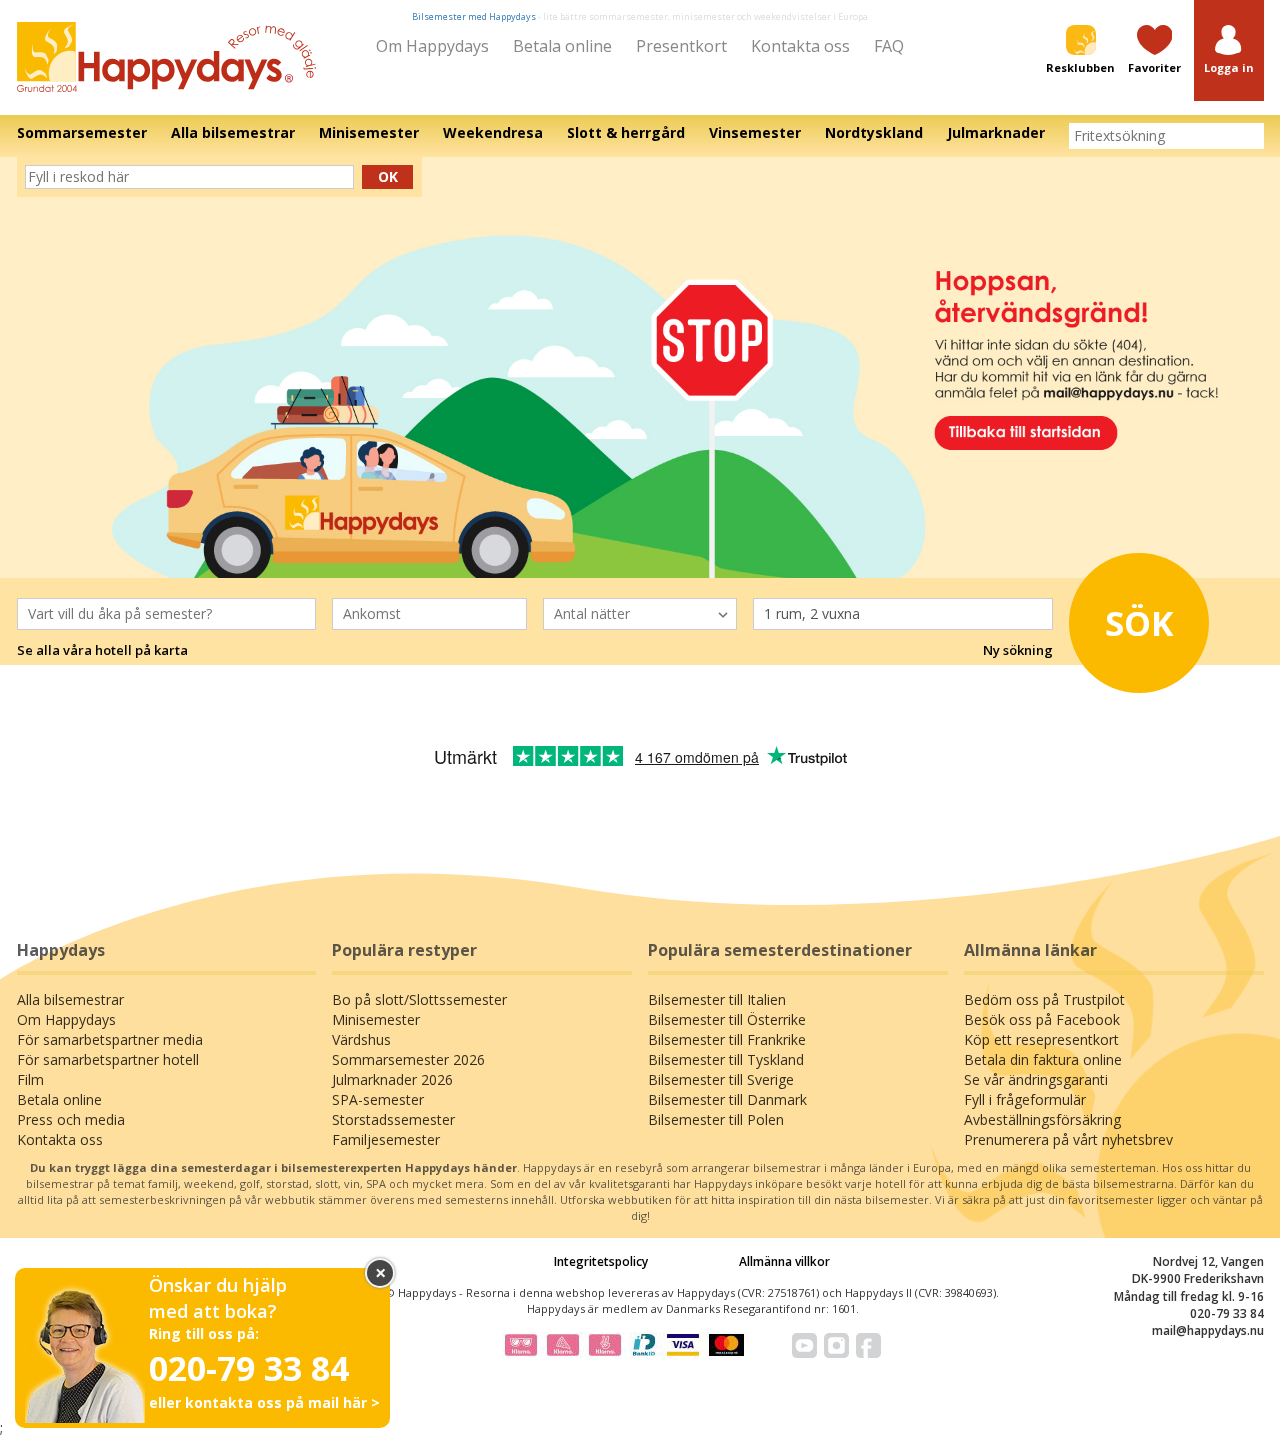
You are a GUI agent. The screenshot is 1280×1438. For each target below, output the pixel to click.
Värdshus (361, 1039)
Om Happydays (432, 46)
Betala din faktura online (1043, 1059)
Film (30, 1079)
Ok (388, 176)
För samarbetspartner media (110, 1039)
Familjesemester (386, 1139)
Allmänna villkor (784, 1261)
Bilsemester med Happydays (474, 16)
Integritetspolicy (601, 1261)
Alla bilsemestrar (70, 999)
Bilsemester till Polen (716, 1119)
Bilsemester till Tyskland (726, 1059)
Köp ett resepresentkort (1041, 1039)
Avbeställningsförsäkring (1042, 1119)
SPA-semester (378, 1099)
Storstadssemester (393, 1119)
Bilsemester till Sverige (721, 1079)
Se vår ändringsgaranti (1036, 1079)
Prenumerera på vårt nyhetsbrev (1068, 1139)
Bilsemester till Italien (717, 999)
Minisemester (376, 1019)
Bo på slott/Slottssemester (419, 999)
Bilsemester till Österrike (727, 1019)
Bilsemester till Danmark (727, 1099)
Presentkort (681, 46)
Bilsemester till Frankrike (727, 1039)
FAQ (889, 46)
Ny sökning (1018, 650)
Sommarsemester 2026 (408, 1059)
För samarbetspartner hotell (108, 1059)
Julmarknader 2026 (392, 1079)
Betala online (562, 46)
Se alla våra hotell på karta (102, 650)
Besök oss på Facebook (1042, 1019)
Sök (1139, 623)
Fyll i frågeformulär (1025, 1099)
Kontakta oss (800, 46)
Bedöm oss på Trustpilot (1044, 999)
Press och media (71, 1119)
